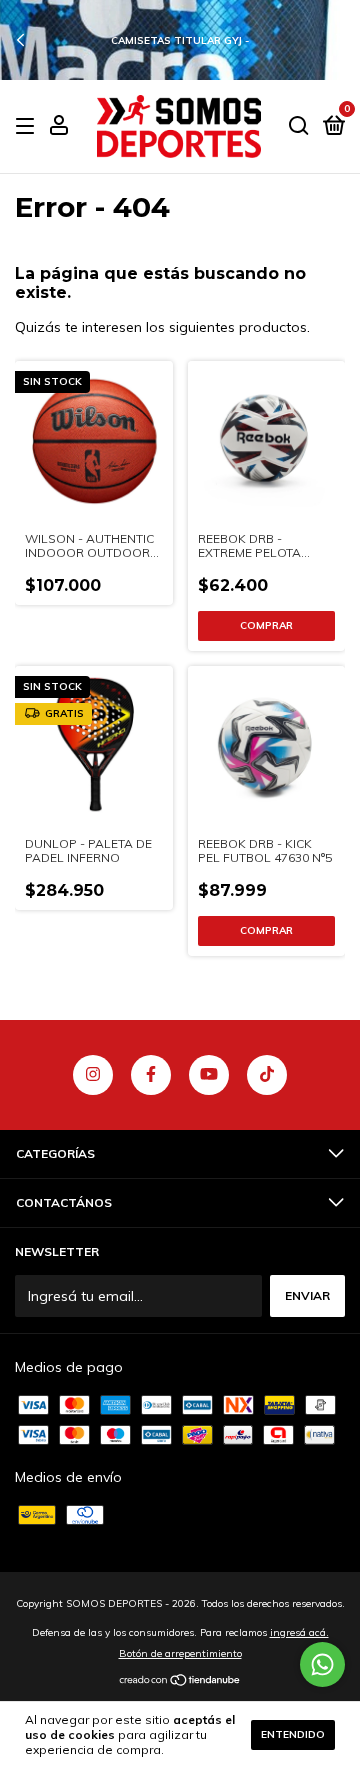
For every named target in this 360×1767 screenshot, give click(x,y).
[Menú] (28, 126)
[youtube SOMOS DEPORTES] (209, 1075)
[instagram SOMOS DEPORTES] (93, 1075)
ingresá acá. (299, 1632)
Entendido (293, 1734)
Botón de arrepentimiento (180, 1653)
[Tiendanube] (180, 1682)
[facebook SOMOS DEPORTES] (151, 1075)
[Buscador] (299, 126)
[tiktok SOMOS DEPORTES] (267, 1075)
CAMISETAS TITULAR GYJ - (180, 40)
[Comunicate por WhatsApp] (322, 1664)
